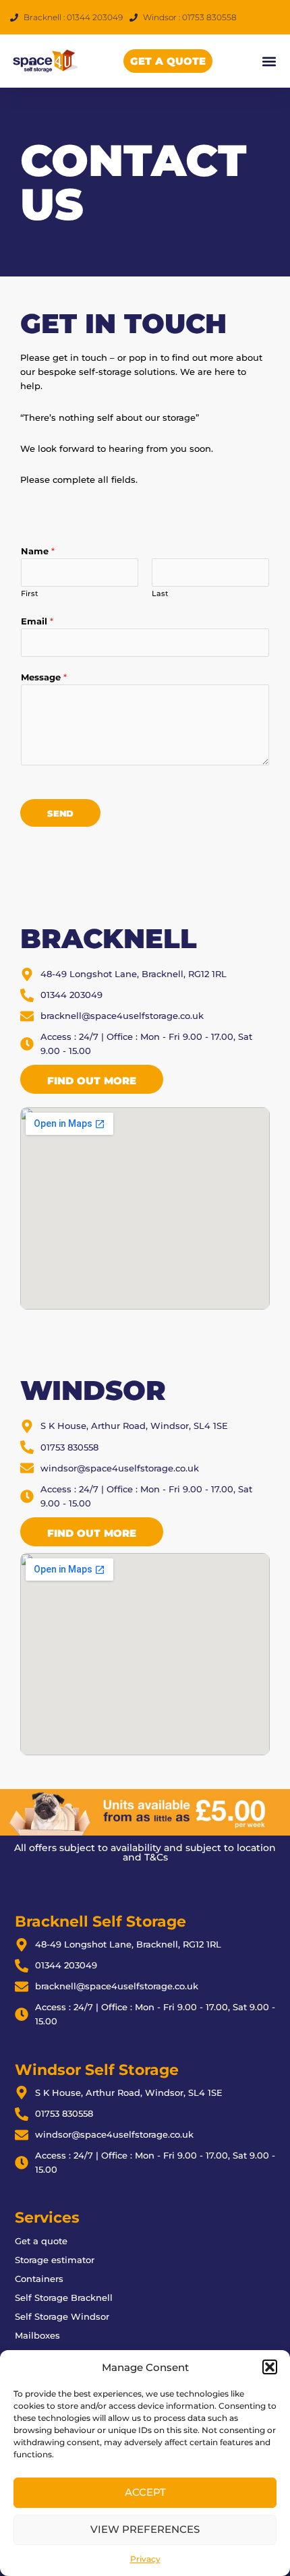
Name (38, 551)
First (30, 593)
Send (60, 814)
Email (37, 621)
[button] (270, 2367)
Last (160, 593)
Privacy (145, 2559)
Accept (145, 2492)
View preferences (145, 2529)
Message (44, 677)
